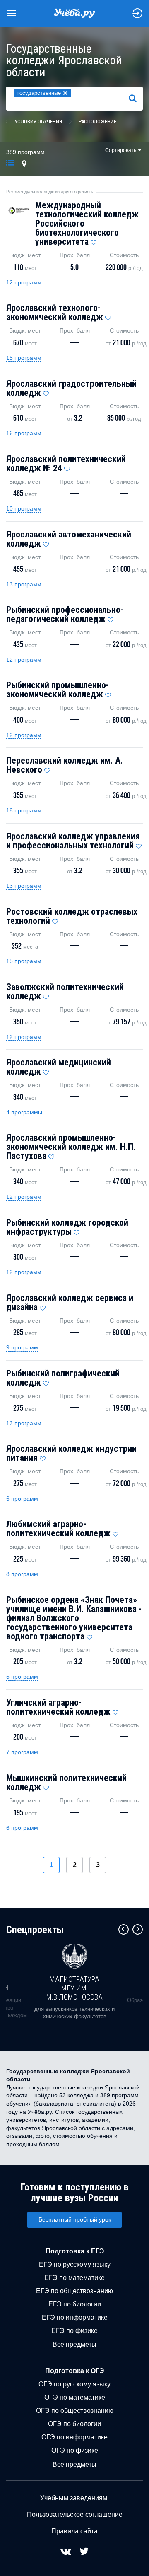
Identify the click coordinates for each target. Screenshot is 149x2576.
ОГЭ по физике (75, 2450)
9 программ (22, 1347)
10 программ (24, 508)
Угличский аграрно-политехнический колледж (58, 1707)
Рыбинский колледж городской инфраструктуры (67, 1227)
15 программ (24, 358)
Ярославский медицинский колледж (59, 1067)
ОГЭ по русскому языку (74, 2384)
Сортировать (121, 150)
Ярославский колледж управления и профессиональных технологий (73, 841)
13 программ (24, 584)
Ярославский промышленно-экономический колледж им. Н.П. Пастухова (71, 1147)
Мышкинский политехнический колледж (66, 1782)
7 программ (22, 1752)
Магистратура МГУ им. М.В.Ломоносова (74, 1988)
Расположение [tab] (97, 122)
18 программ (24, 810)
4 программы (24, 1112)
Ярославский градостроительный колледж (71, 388)
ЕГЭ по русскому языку (75, 2264)
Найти (136, 98)
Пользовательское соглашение (75, 2515)
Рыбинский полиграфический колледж (63, 1378)
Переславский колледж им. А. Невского (65, 765)
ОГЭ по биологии (74, 2424)
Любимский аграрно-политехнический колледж (58, 1529)
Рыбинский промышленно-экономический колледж (58, 690)
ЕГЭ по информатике (75, 2317)
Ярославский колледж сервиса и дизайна (70, 1302)
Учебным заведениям (74, 2498)
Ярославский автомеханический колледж (69, 539)
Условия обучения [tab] (38, 122)
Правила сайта (74, 2531)
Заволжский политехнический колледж (65, 992)
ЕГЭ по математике (74, 2278)
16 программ (24, 433)
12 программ (24, 282)
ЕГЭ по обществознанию (74, 2291)
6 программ (22, 1499)
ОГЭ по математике (75, 2397)
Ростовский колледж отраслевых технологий (72, 916)
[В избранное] (94, 241)
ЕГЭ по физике (74, 2331)
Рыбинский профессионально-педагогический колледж (65, 614)
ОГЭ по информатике (74, 2437)
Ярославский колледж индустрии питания (71, 1453)
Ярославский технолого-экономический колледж (55, 312)
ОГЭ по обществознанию (75, 2411)
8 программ (22, 1574)
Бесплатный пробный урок (75, 2219)
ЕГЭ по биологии (75, 2304)
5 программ (22, 1677)
